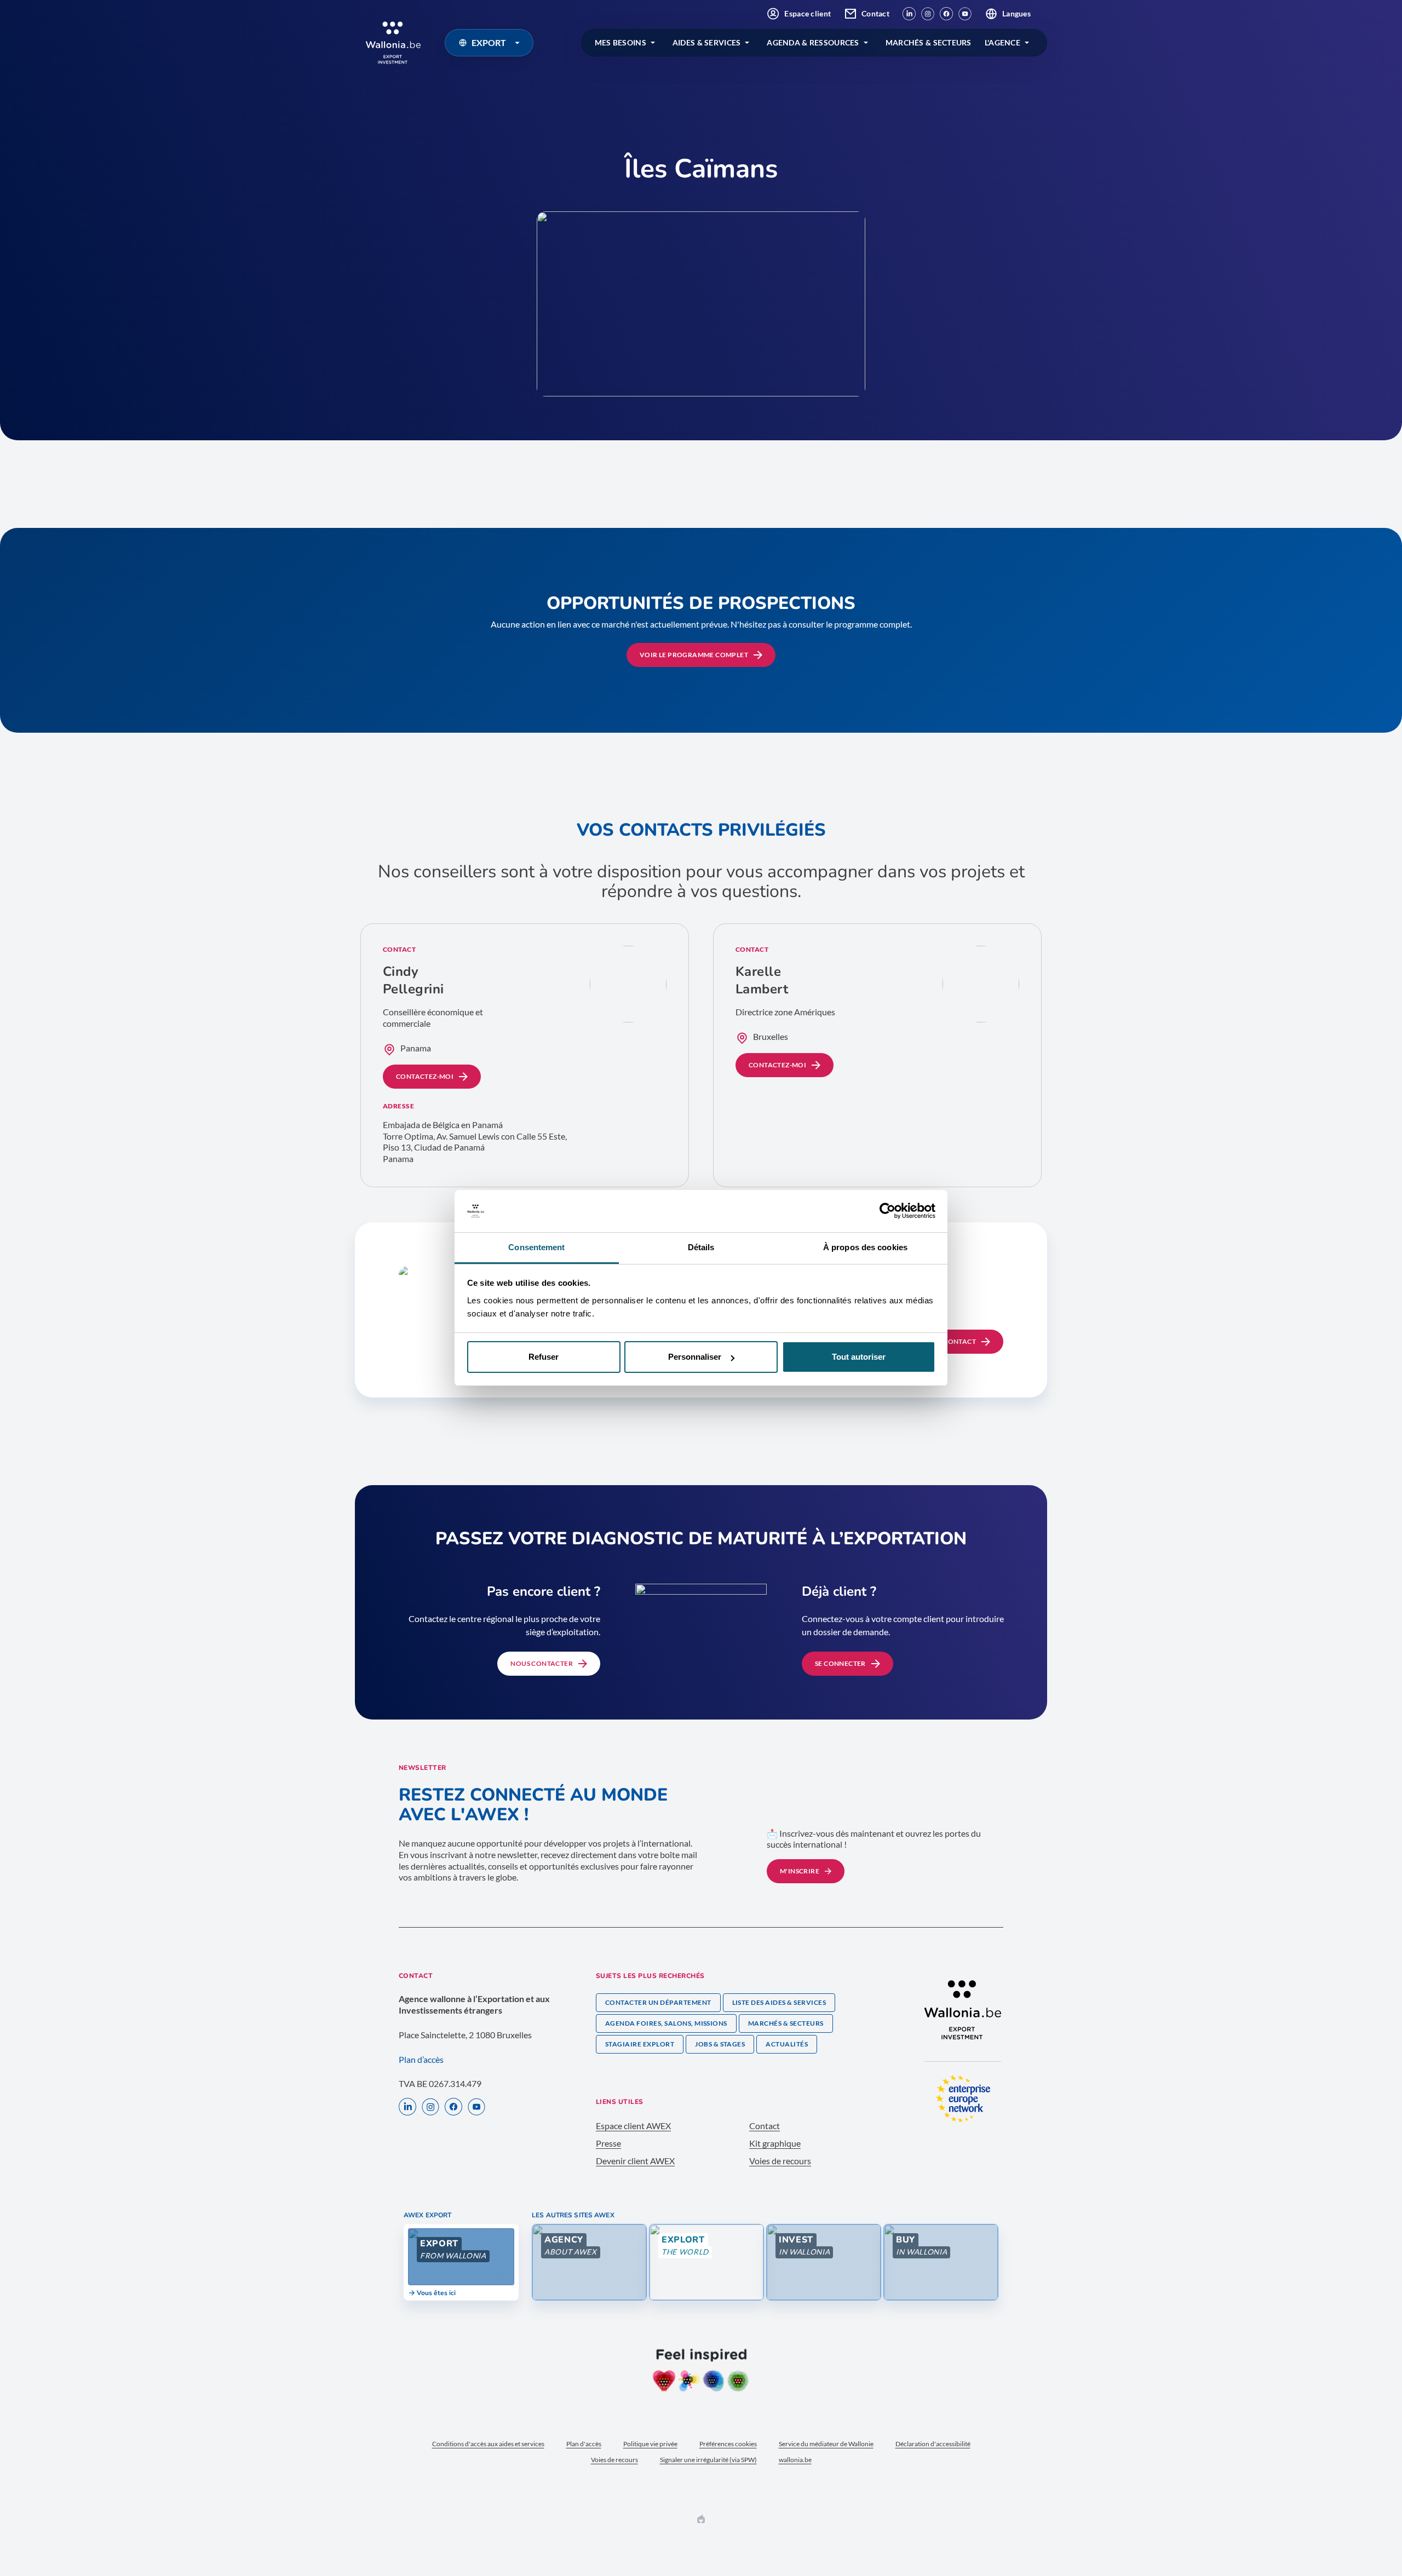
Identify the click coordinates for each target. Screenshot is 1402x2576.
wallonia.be (795, 2460)
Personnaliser (695, 1357)
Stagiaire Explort (640, 2044)
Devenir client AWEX (635, 2161)
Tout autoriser (859, 1357)
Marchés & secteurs (786, 2023)
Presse (608, 2143)
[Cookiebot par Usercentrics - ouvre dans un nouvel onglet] (887, 1211)
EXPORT (489, 42)
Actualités (787, 2044)
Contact (875, 13)
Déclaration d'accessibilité (933, 2444)
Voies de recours (780, 2161)
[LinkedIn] (909, 14)
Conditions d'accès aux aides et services (488, 2444)
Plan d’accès (421, 2059)
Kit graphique (775, 2143)
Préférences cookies (728, 2444)
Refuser (544, 1357)
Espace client (808, 13)
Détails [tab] (701, 1247)
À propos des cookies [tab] (865, 1247)
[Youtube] (965, 14)
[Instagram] (928, 14)
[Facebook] (946, 14)
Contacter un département (658, 2002)
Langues (1016, 13)
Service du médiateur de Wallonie (826, 2444)
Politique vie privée (650, 2444)
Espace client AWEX (633, 2126)
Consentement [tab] (536, 1247)
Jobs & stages (720, 2044)
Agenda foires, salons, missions (666, 2023)
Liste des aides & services (779, 2002)
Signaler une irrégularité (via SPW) (708, 2460)
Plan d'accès (584, 2444)
